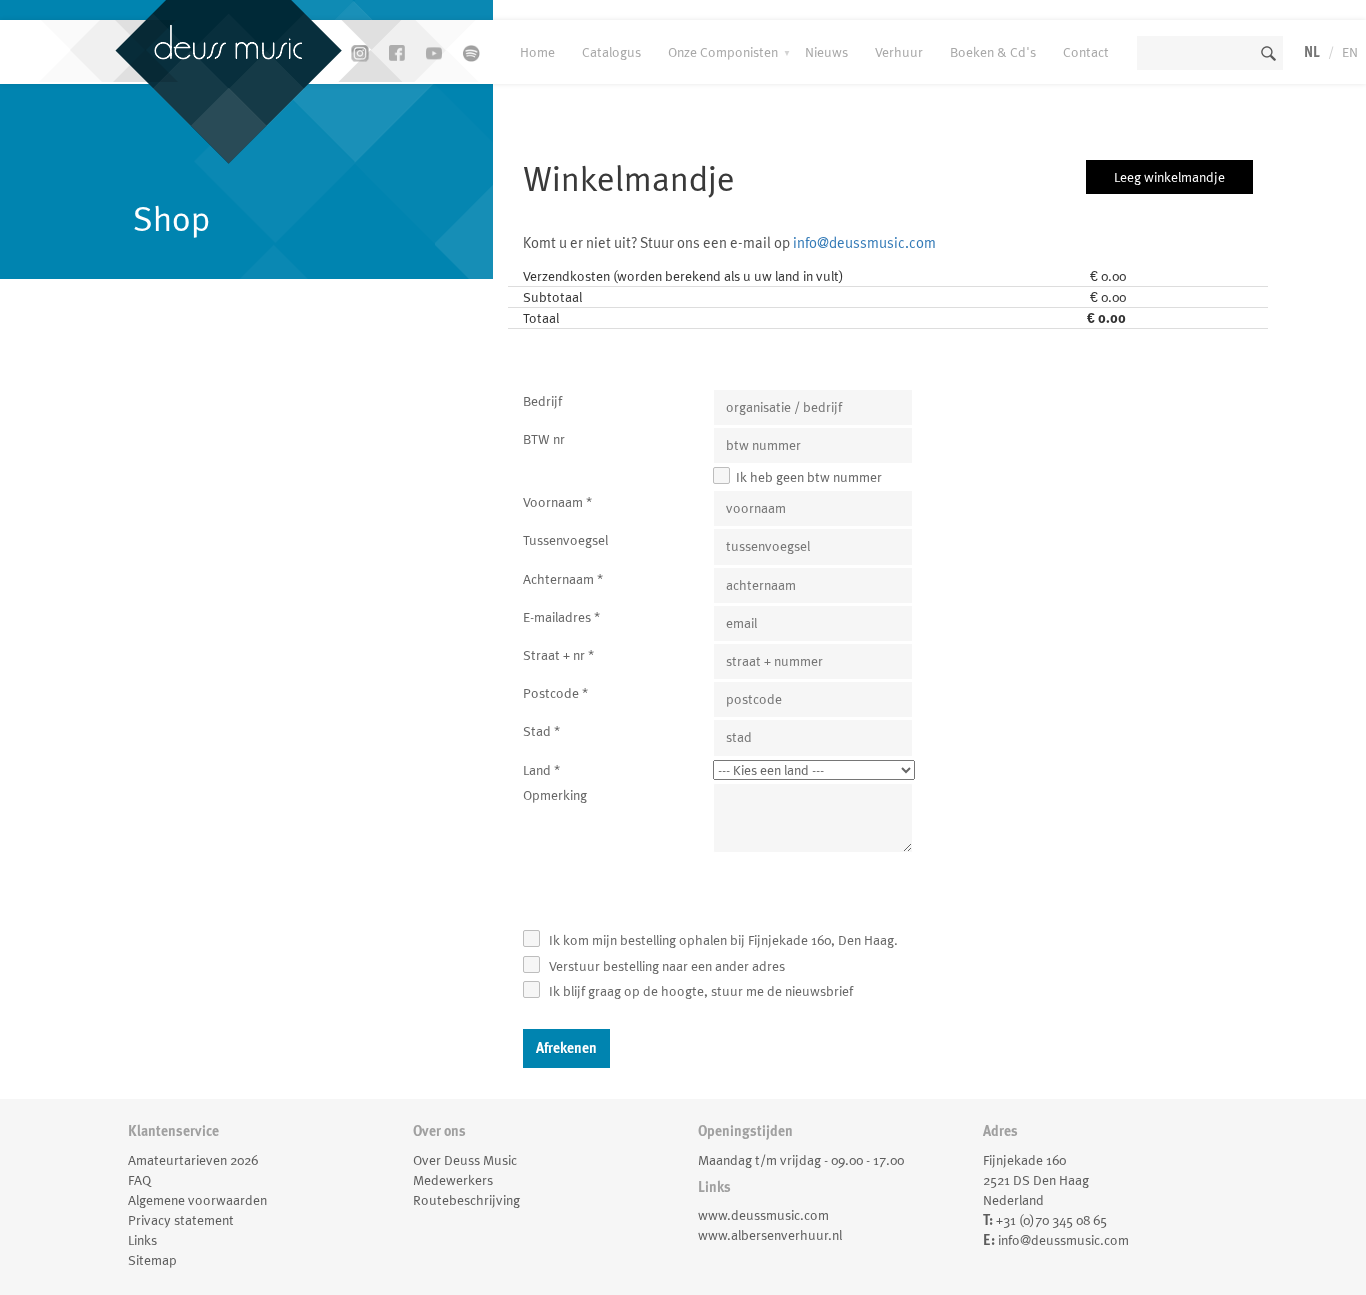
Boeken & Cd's (993, 52)
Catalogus (611, 52)
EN (1350, 52)
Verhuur (899, 52)
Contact (1086, 52)
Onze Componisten (723, 52)
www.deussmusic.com (763, 1215)
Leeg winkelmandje (1169, 177)
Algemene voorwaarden (197, 1200)
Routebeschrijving (466, 1200)
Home (537, 52)
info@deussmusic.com (864, 242)
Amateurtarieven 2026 (193, 1160)
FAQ (139, 1180)
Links (142, 1240)
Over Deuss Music (465, 1160)
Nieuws (826, 52)
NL (1312, 52)
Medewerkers (453, 1180)
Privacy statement (181, 1220)
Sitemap (152, 1260)
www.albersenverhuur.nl (770, 1235)
